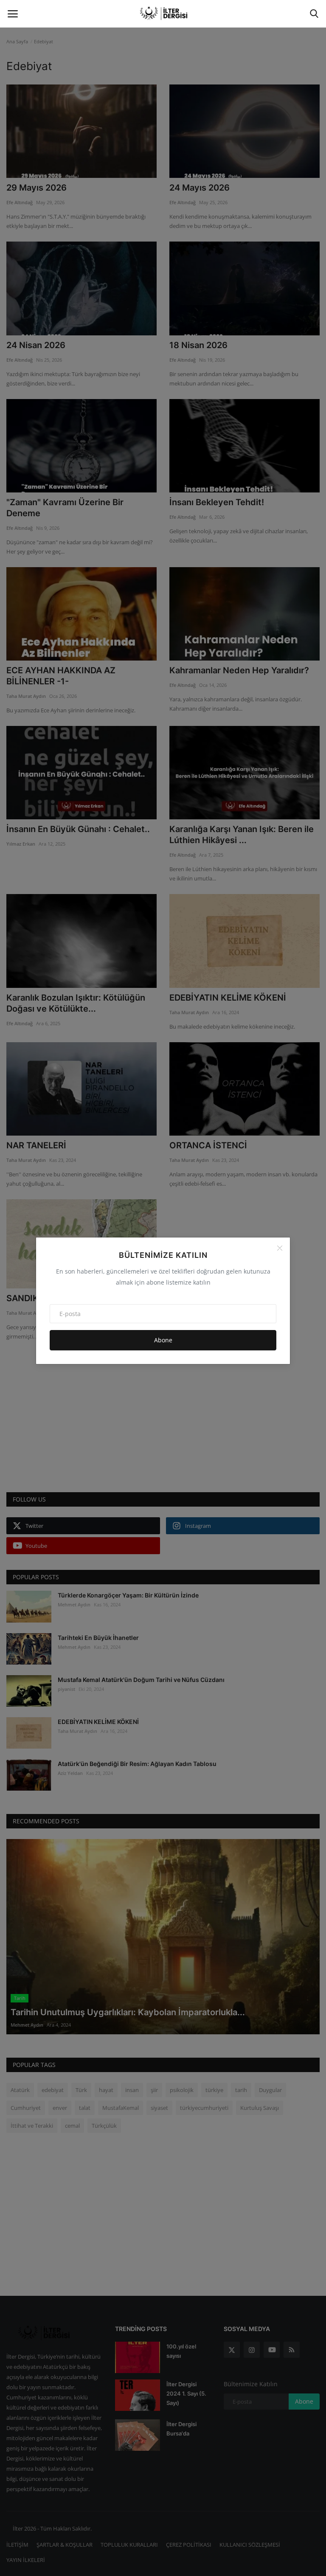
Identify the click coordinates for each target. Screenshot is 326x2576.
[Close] (280, 1248)
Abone (163, 1340)
